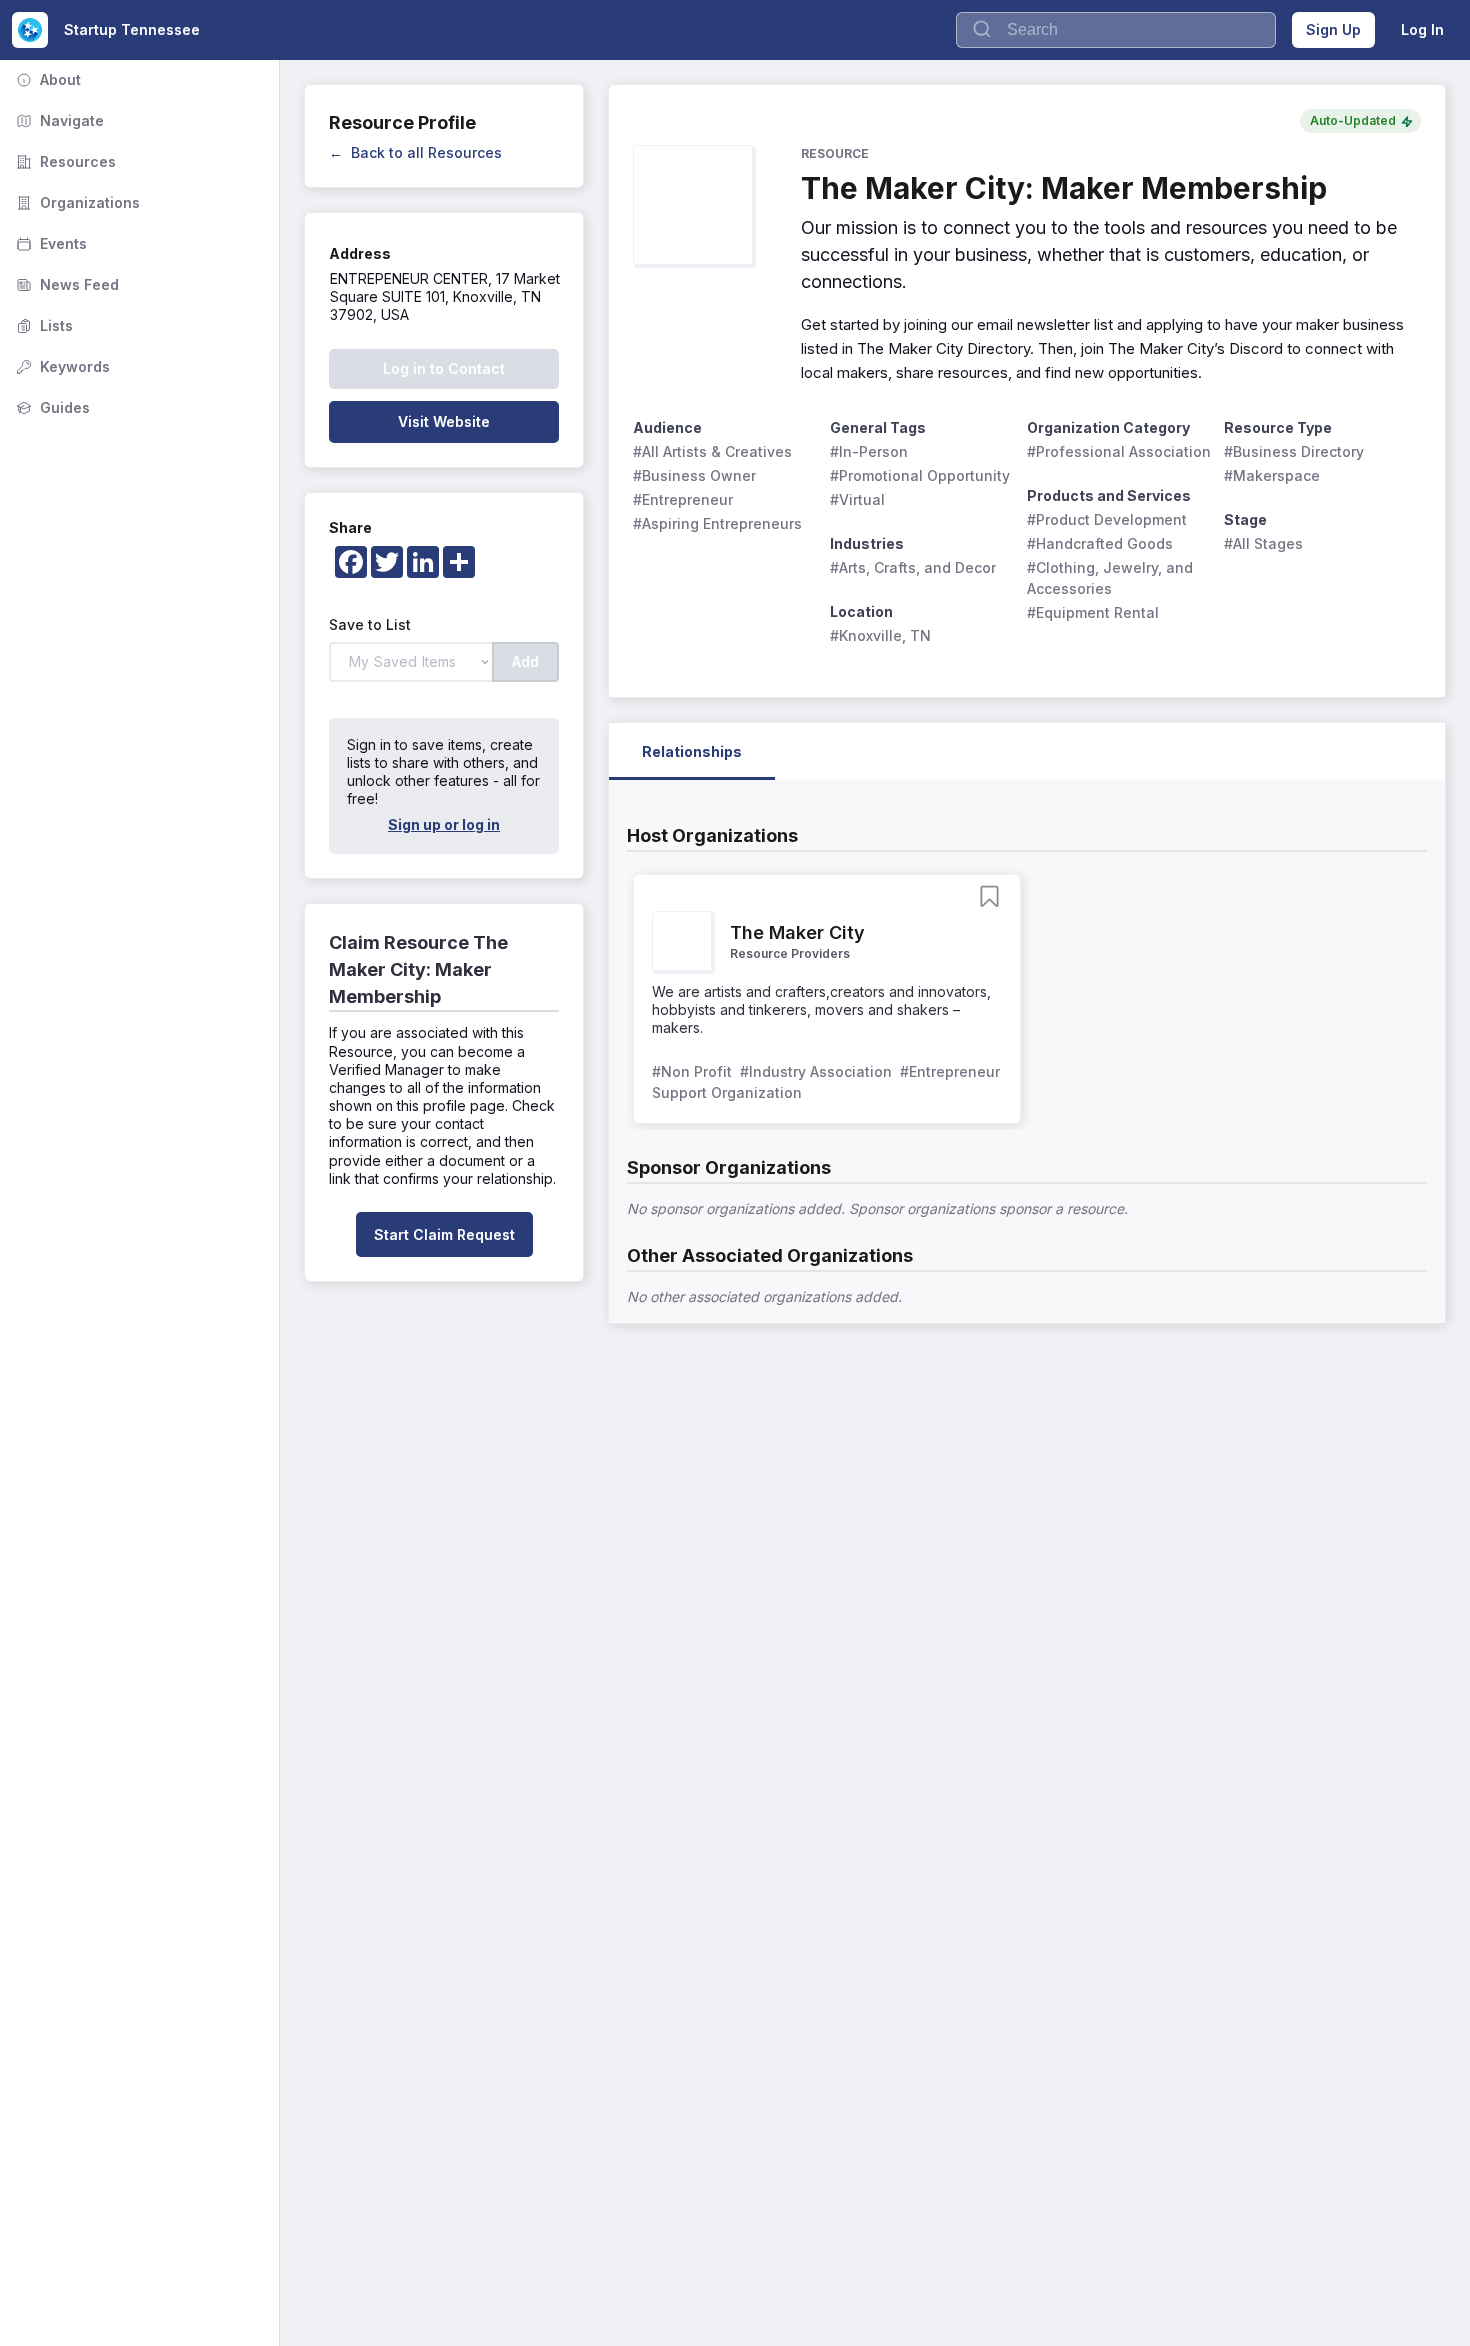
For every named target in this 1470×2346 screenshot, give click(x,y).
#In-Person (869, 451)
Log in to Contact (444, 368)
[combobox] (1116, 30)
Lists (42, 325)
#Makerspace (1272, 475)
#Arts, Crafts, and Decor (913, 567)
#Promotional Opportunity (920, 475)
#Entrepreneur (683, 499)
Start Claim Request (444, 1234)
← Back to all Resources (415, 152)
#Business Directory (1294, 451)
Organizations (76, 202)
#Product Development (1107, 519)
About (46, 79)
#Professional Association (1119, 451)
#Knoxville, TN (880, 635)
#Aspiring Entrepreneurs (717, 523)
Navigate (58, 120)
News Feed (65, 284)
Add (525, 661)
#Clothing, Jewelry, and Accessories (1112, 578)
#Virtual (857, 499)
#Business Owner (694, 475)
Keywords (61, 366)
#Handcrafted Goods (1100, 543)
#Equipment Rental (1093, 612)
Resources (64, 161)
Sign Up (1333, 29)
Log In (1422, 29)
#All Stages (1263, 543)
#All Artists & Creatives (712, 451)
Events (49, 243)
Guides (51, 407)
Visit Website (444, 421)
